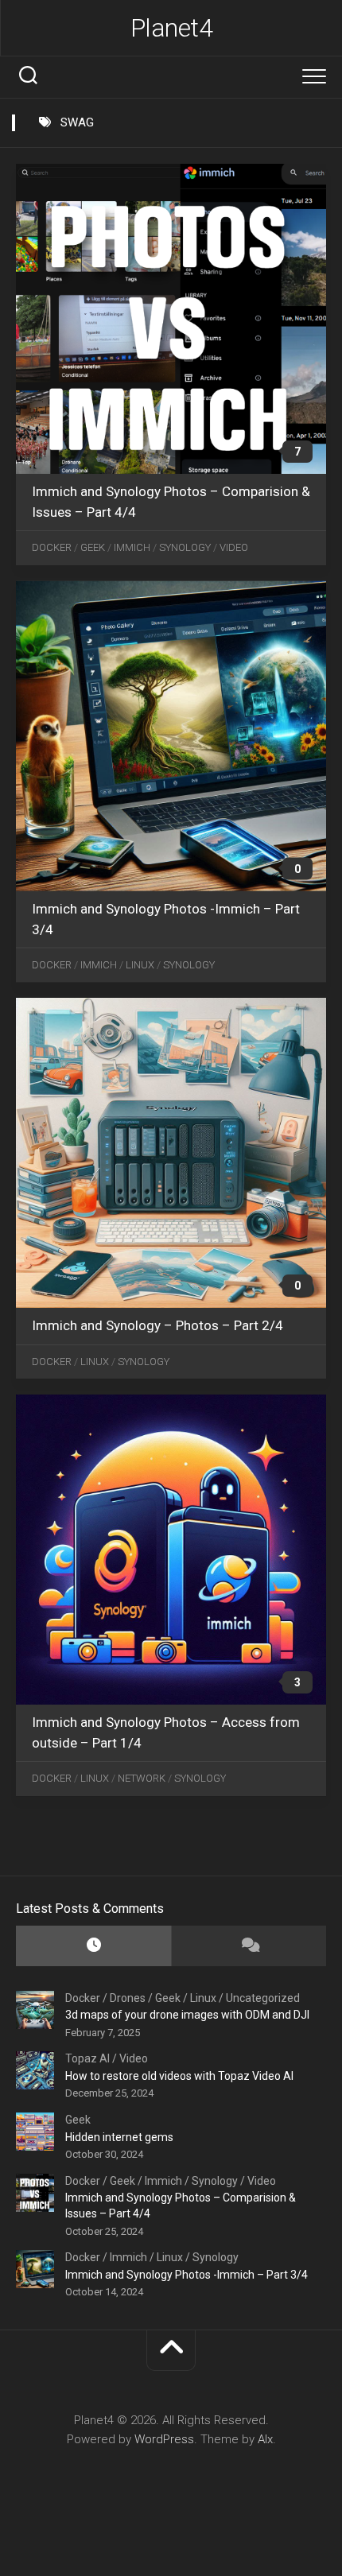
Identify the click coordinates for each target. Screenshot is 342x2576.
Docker (52, 547)
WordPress (164, 2439)
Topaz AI (87, 2058)
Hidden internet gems (119, 2137)
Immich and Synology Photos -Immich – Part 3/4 (187, 2275)
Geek (93, 547)
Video (234, 547)
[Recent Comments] (249, 1946)
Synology (185, 547)
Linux (140, 965)
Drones (128, 1998)
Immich (132, 547)
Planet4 (172, 28)
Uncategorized (263, 1998)
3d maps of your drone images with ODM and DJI (187, 2015)
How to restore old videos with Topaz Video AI (179, 2076)
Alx (265, 2439)
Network (142, 1778)
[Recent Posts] (93, 1946)
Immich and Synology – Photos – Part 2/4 (157, 1325)
